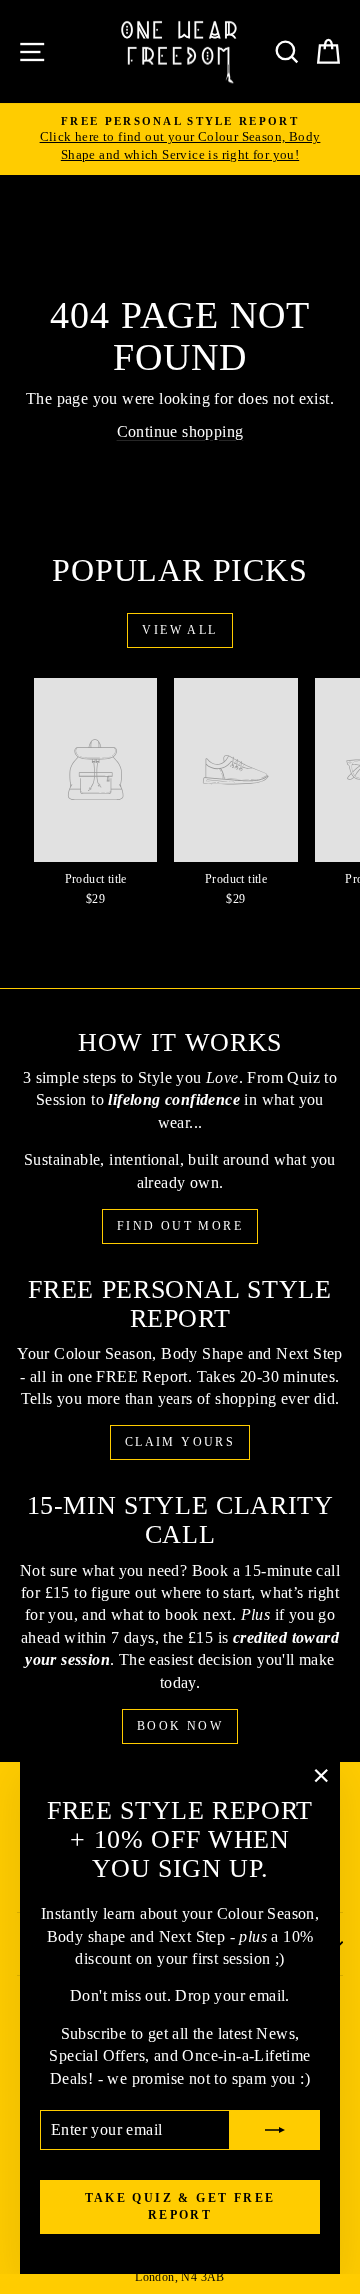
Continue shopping (180, 431)
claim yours (180, 1442)
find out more (180, 1226)
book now (180, 1726)
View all (179, 630)
